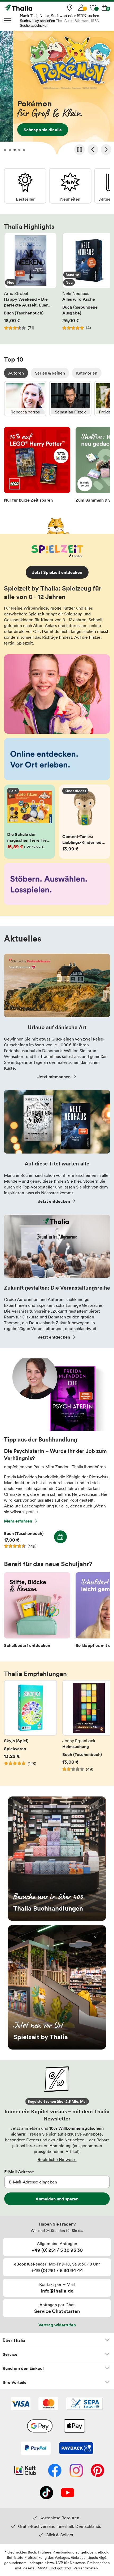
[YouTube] (68, 2493)
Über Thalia (14, 2340)
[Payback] (76, 2449)
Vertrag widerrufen (57, 2325)
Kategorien (87, 373)
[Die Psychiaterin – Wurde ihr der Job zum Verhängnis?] (57, 1430)
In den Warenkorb (60, 1537)
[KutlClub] (25, 2471)
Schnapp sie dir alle (57, 94)
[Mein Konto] (81, 8)
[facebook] (55, 2471)
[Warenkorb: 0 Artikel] (105, 8)
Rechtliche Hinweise (57, 2159)
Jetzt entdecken (54, 1201)
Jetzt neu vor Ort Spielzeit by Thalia (57, 1987)
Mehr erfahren (18, 1521)
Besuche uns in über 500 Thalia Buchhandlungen (57, 1859)
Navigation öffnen (8, 21)
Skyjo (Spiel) (30, 1729)
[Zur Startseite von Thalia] (30, 8)
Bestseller (25, 186)
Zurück (93, 150)
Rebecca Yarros (25, 399)
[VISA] (21, 2404)
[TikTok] (46, 2493)
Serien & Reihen (50, 373)
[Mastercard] (48, 2404)
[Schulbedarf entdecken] (37, 1612)
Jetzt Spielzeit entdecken (57, 572)
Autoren (16, 373)
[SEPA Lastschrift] (85, 2404)
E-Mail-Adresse (19, 2172)
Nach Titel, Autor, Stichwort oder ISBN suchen (60, 16)
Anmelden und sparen (57, 2199)
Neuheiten (70, 186)
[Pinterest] (98, 2471)
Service (10, 2354)
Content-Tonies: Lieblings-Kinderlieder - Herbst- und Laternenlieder (85, 822)
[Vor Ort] (70, 8)
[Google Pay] (40, 2426)
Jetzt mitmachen (54, 1077)
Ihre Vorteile (15, 2382)
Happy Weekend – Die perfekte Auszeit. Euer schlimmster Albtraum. (30, 285)
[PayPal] (36, 2449)
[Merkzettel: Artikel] (93, 8)
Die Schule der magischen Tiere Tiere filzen (29, 822)
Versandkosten (86, 2568)
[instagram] (76, 2471)
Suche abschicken (34, 26)
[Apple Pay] (74, 2426)
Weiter (106, 150)
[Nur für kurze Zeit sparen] (37, 466)
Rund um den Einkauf (23, 2368)
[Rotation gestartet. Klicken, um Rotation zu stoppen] (80, 150)
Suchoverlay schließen (37, 21)
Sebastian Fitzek (70, 399)
